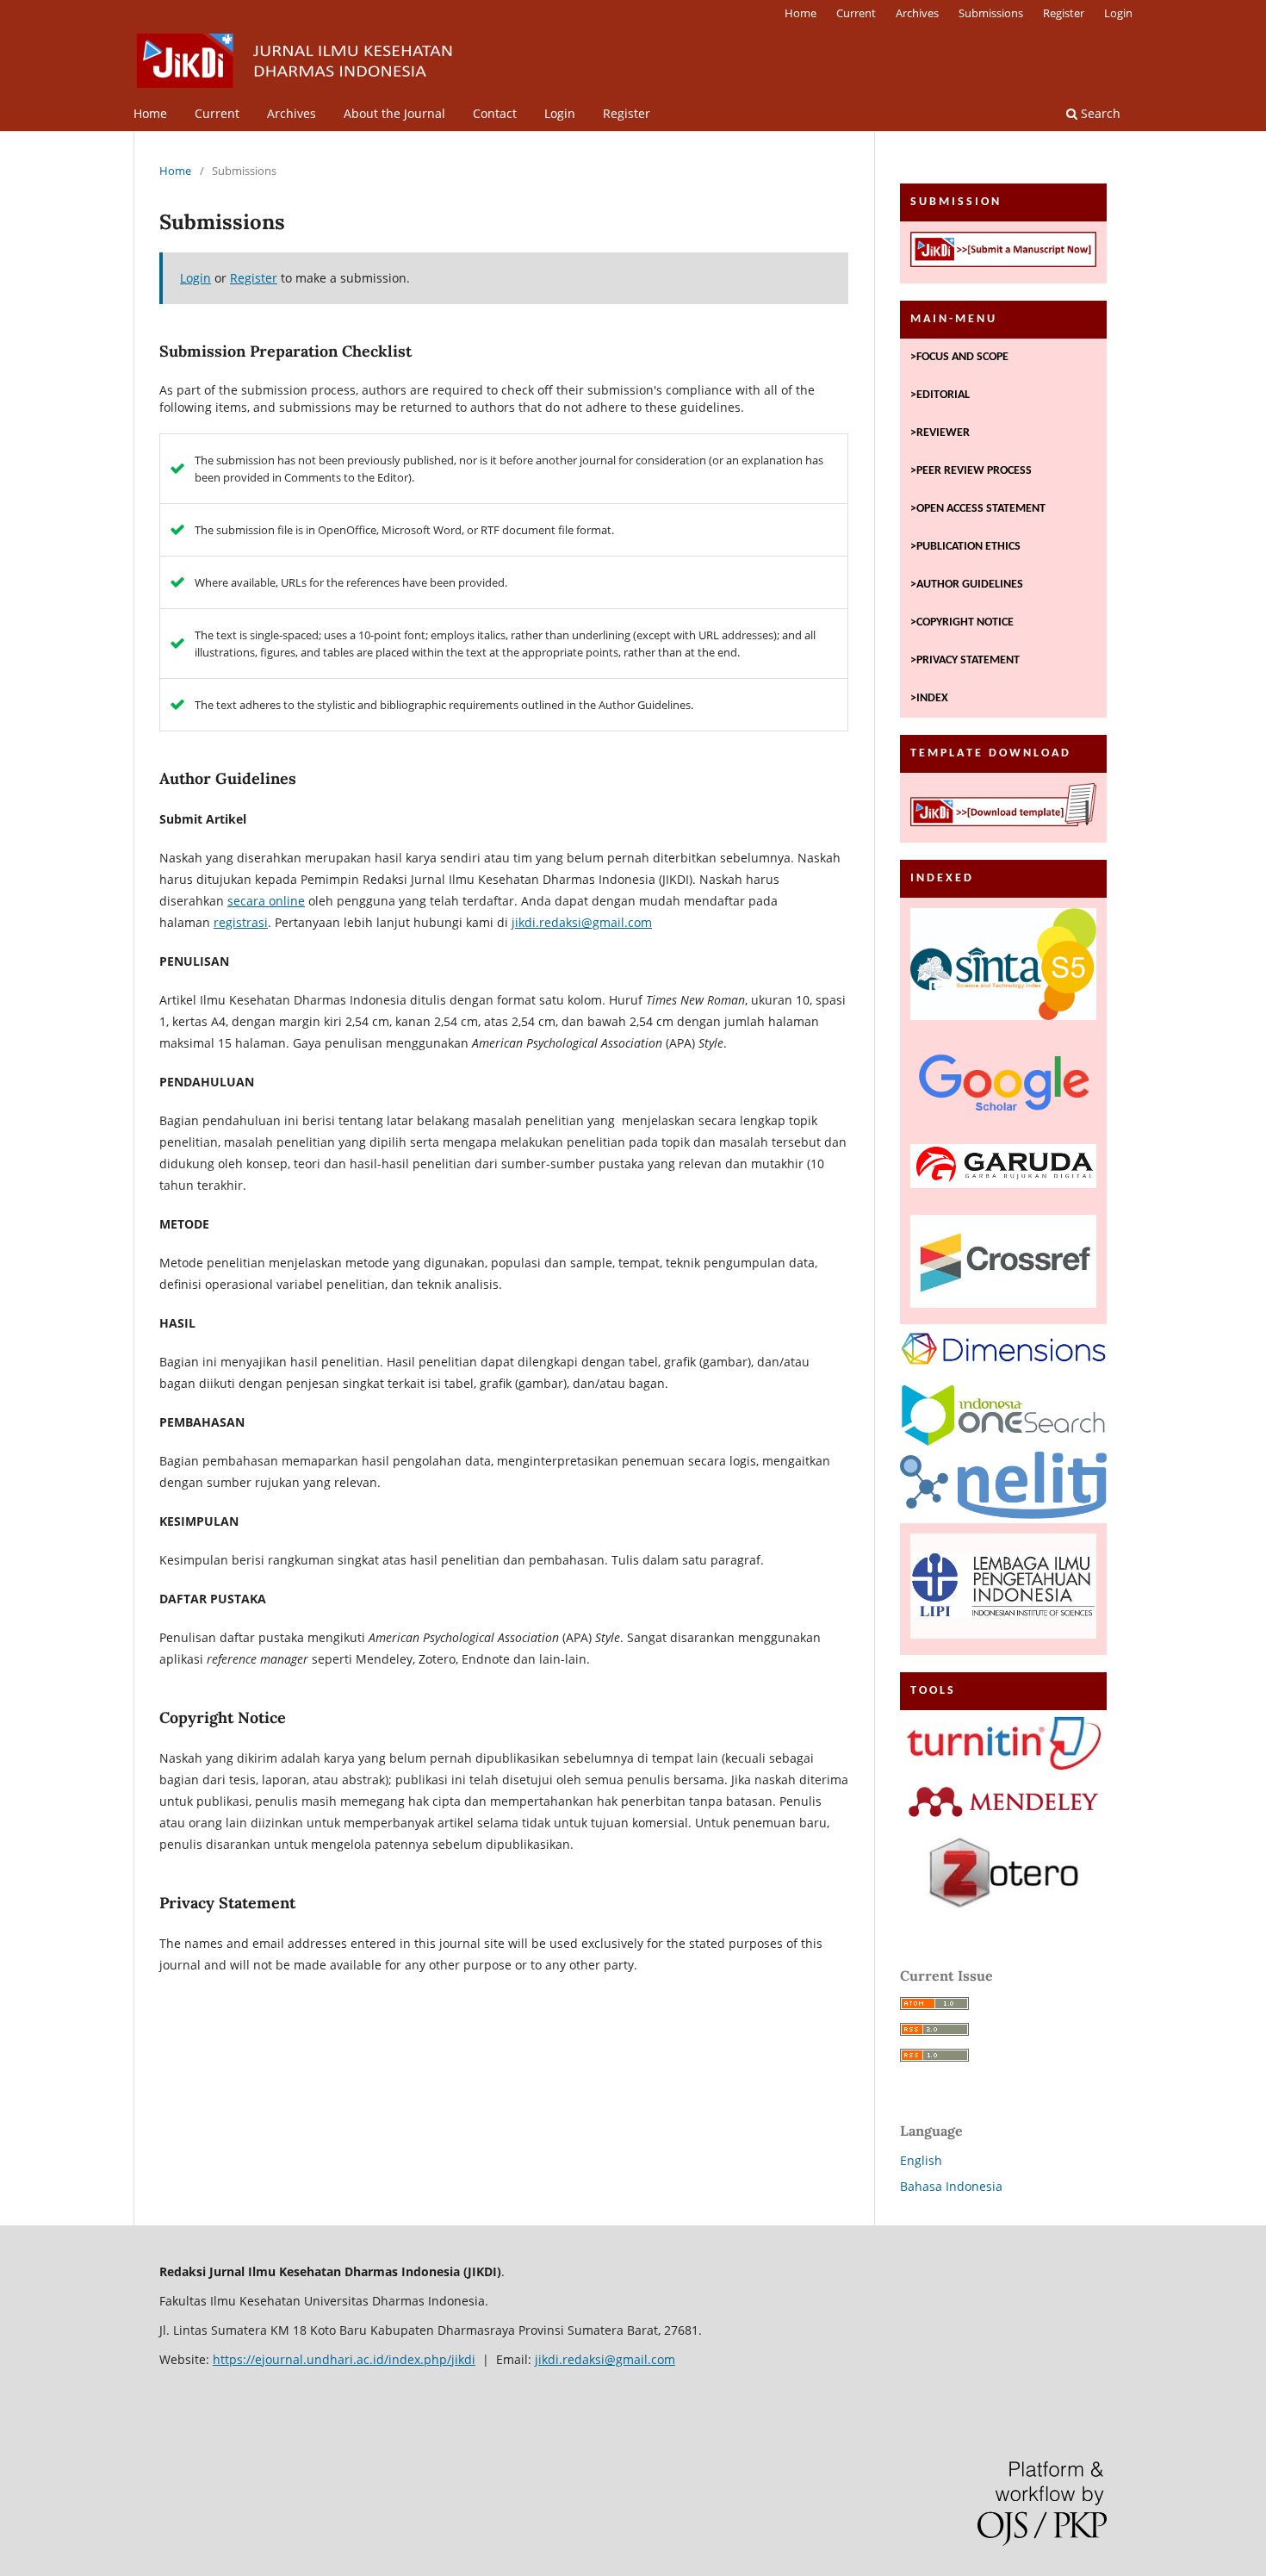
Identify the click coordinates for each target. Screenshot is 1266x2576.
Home (150, 113)
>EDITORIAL (940, 395)
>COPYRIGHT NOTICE (962, 622)
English (921, 2160)
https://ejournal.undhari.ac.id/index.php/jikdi (344, 2359)
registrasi (241, 922)
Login (560, 113)
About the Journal (394, 113)
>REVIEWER (940, 433)
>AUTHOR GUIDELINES (967, 585)
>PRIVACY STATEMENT (965, 660)
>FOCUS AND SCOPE (959, 357)
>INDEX (929, 698)
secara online (266, 901)
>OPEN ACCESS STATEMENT (978, 509)
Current (217, 113)
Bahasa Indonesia (951, 2186)
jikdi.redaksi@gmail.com (582, 922)
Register (627, 113)
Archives (292, 113)
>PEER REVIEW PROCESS (971, 471)
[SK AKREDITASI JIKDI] (1003, 967)
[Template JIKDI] (1003, 808)
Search (1099, 113)
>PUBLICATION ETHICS (965, 547)
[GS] (1003, 1086)
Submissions (991, 13)
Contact (495, 113)
